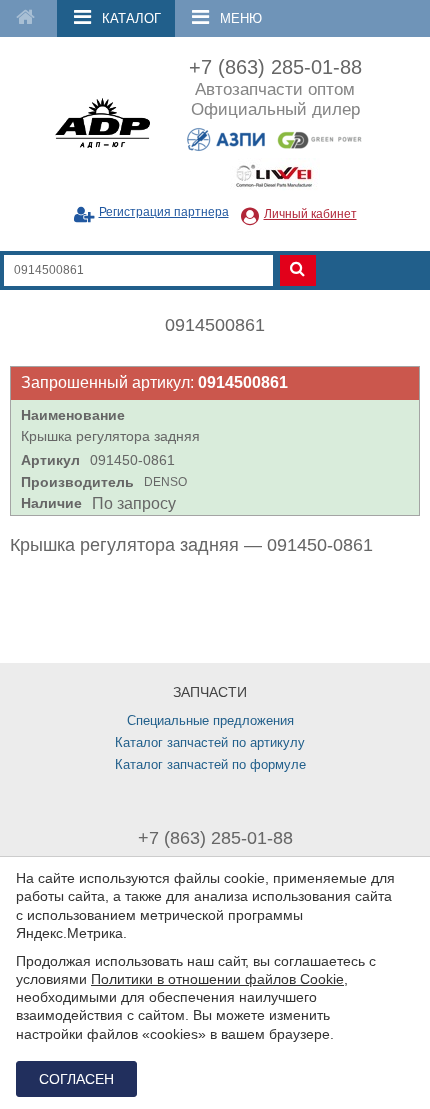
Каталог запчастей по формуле (210, 764)
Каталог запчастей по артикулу (210, 742)
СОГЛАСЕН (76, 1079)
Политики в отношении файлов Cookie (217, 979)
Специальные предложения (210, 720)
